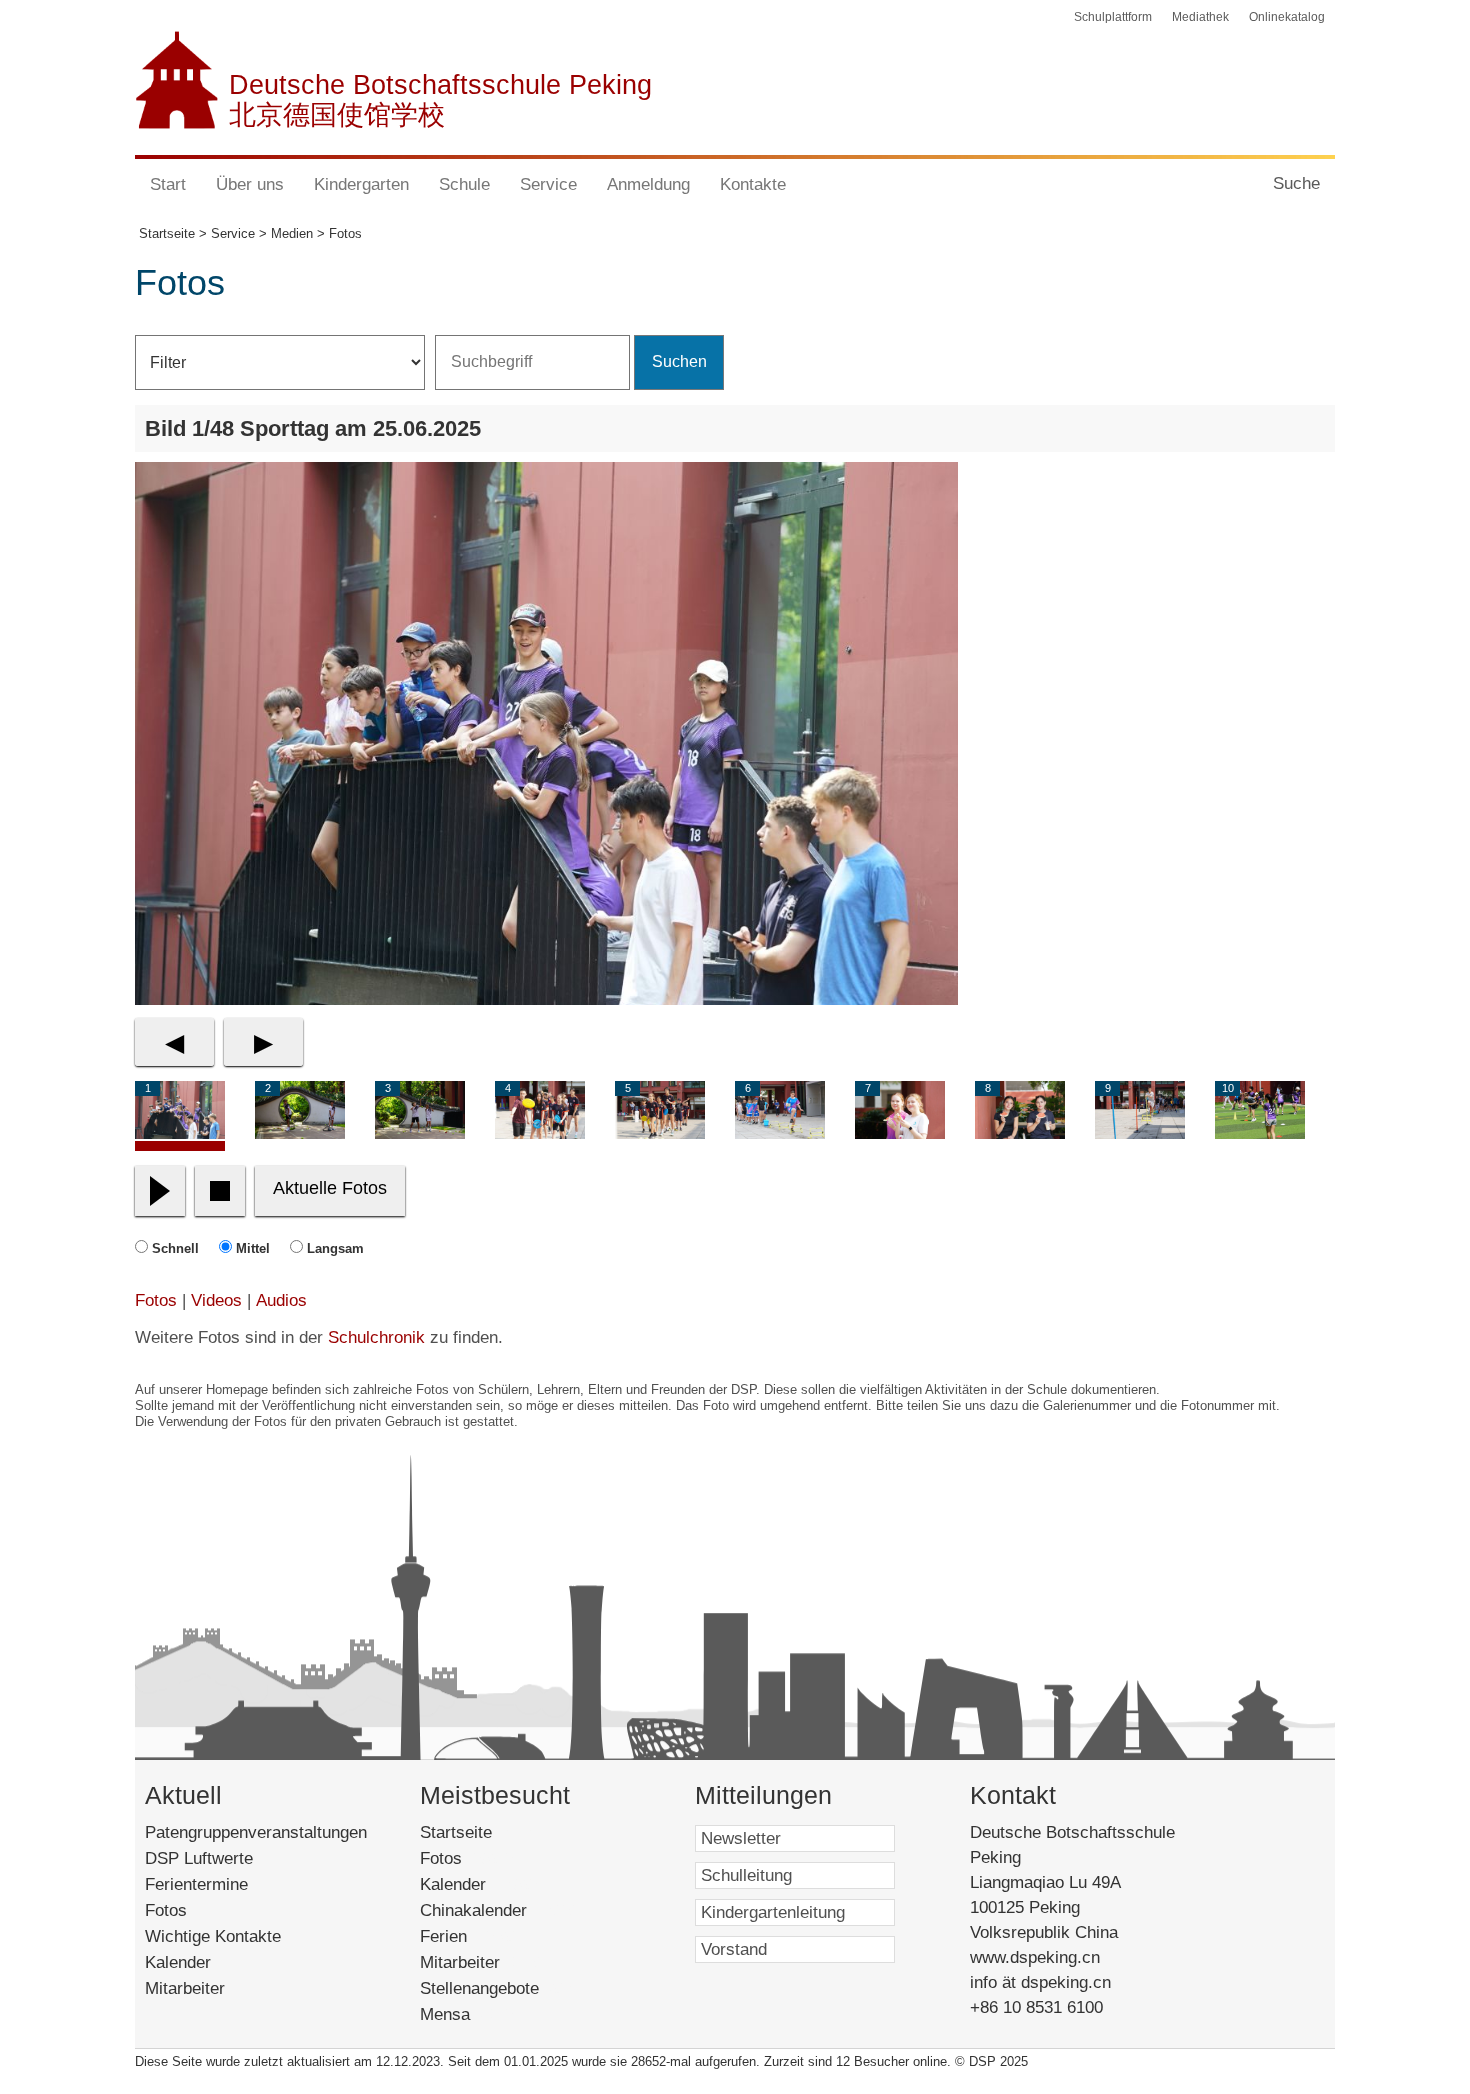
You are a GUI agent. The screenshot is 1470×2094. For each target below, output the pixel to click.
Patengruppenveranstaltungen (256, 1832)
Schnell (175, 1248)
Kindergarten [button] (361, 184)
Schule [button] (464, 184)
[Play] (160, 1191)
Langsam (335, 1248)
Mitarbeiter (185, 1988)
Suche (1296, 183)
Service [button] (548, 184)
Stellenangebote (503, 1988)
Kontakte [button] (753, 184)
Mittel (253, 1248)
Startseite (483, 1832)
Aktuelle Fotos (330, 1188)
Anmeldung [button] (648, 184)
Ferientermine (196, 1884)
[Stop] (220, 1191)
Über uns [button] (250, 184)
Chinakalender (501, 1910)
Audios (281, 1300)
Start (168, 184)
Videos (216, 1300)
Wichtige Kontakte (213, 1936)
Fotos (156, 1300)
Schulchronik (376, 1337)
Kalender (178, 1962)
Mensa (468, 2014)
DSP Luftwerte (199, 1858)
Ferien (471, 1936)
